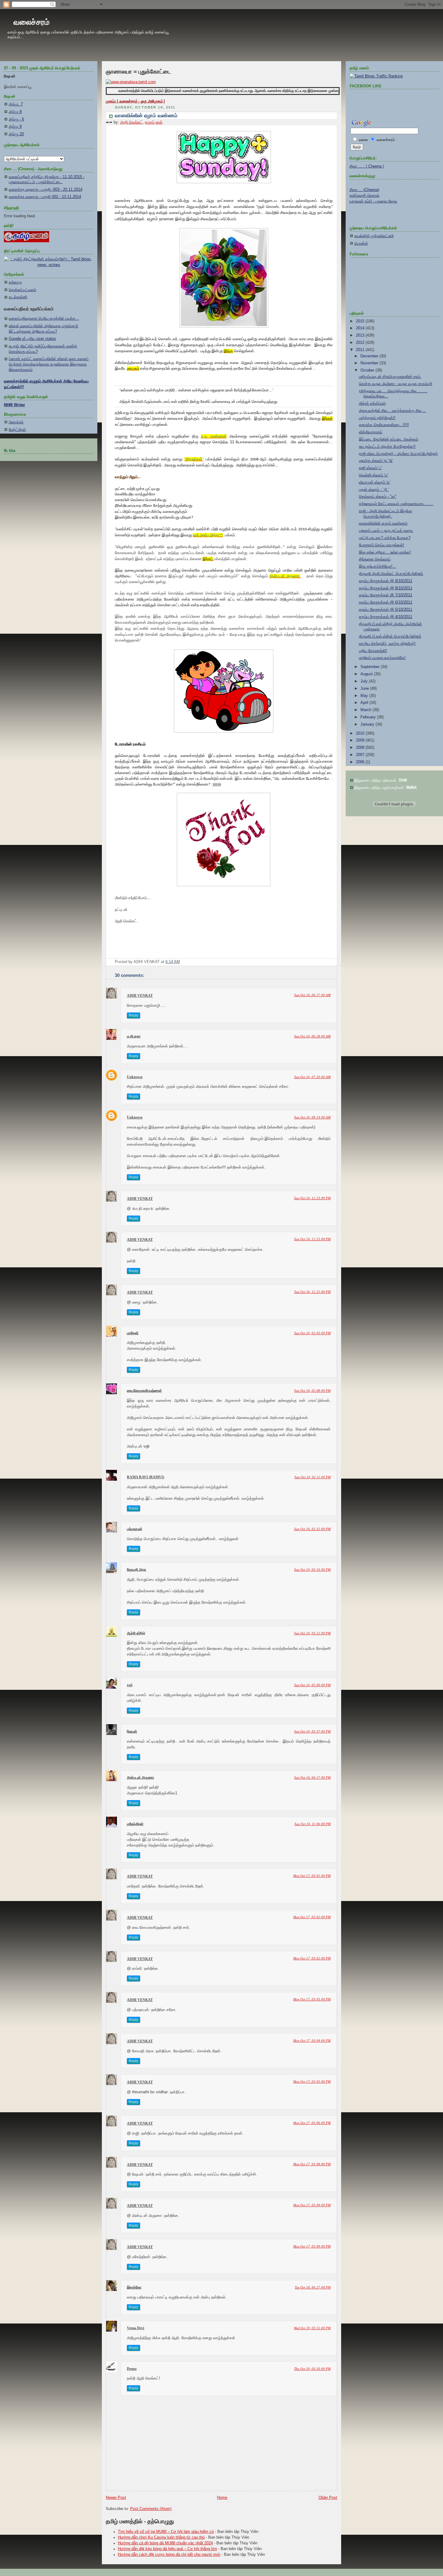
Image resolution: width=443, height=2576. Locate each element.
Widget (260, 1506)
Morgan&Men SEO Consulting (232, 1506)
